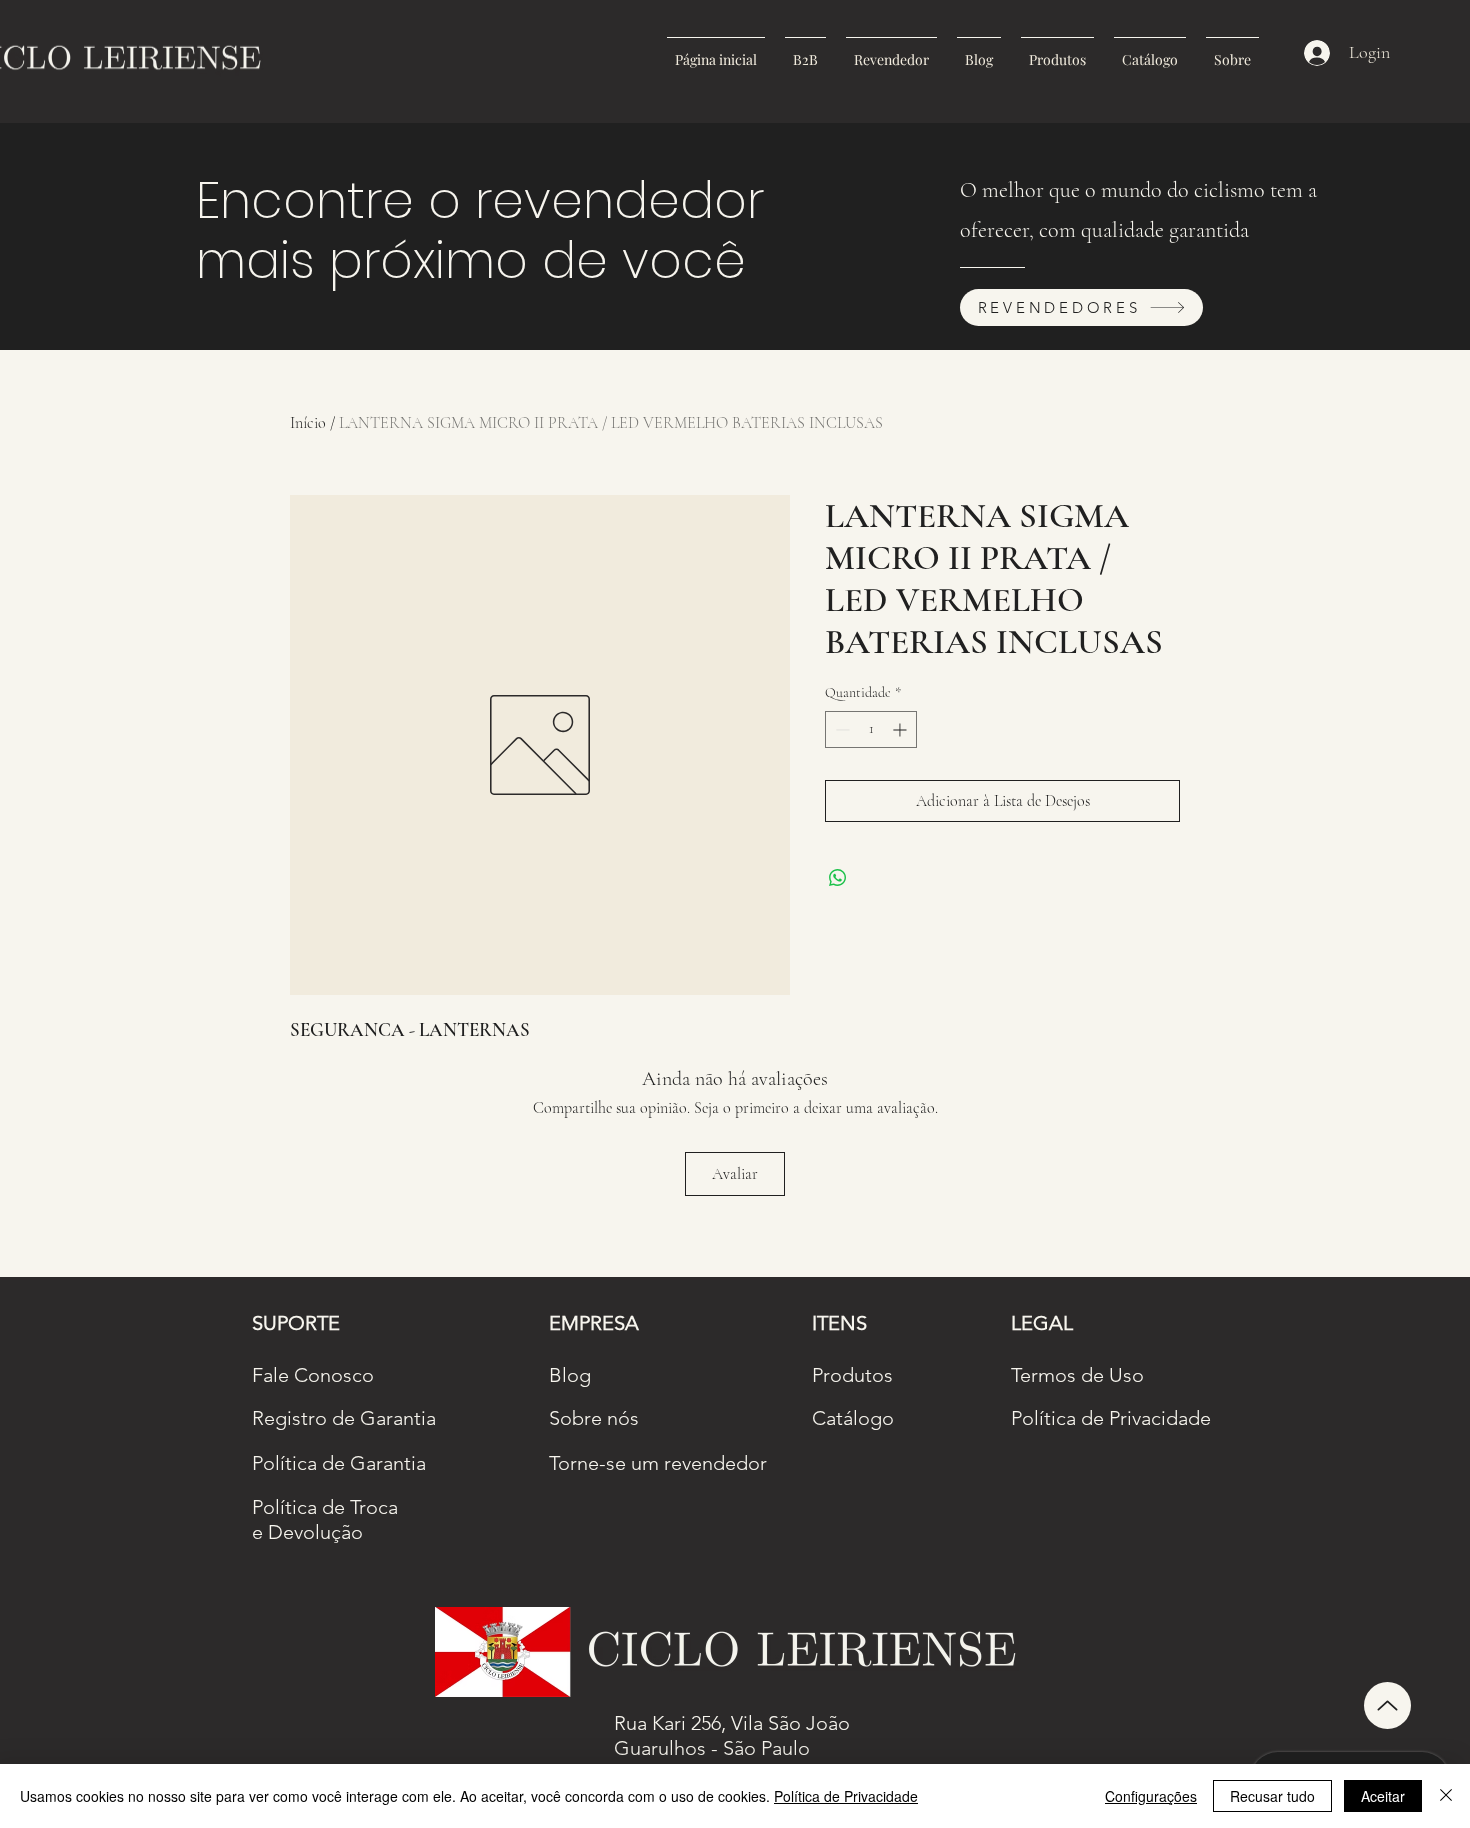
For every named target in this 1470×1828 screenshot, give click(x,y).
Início (308, 423)
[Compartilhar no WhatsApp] (838, 878)
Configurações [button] (1151, 1796)
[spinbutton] (871, 729)
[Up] (1387, 1705)
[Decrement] (840, 729)
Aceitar (1383, 1796)
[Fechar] (1446, 1796)
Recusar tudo (1272, 1796)
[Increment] (901, 729)
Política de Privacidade (846, 1796)
